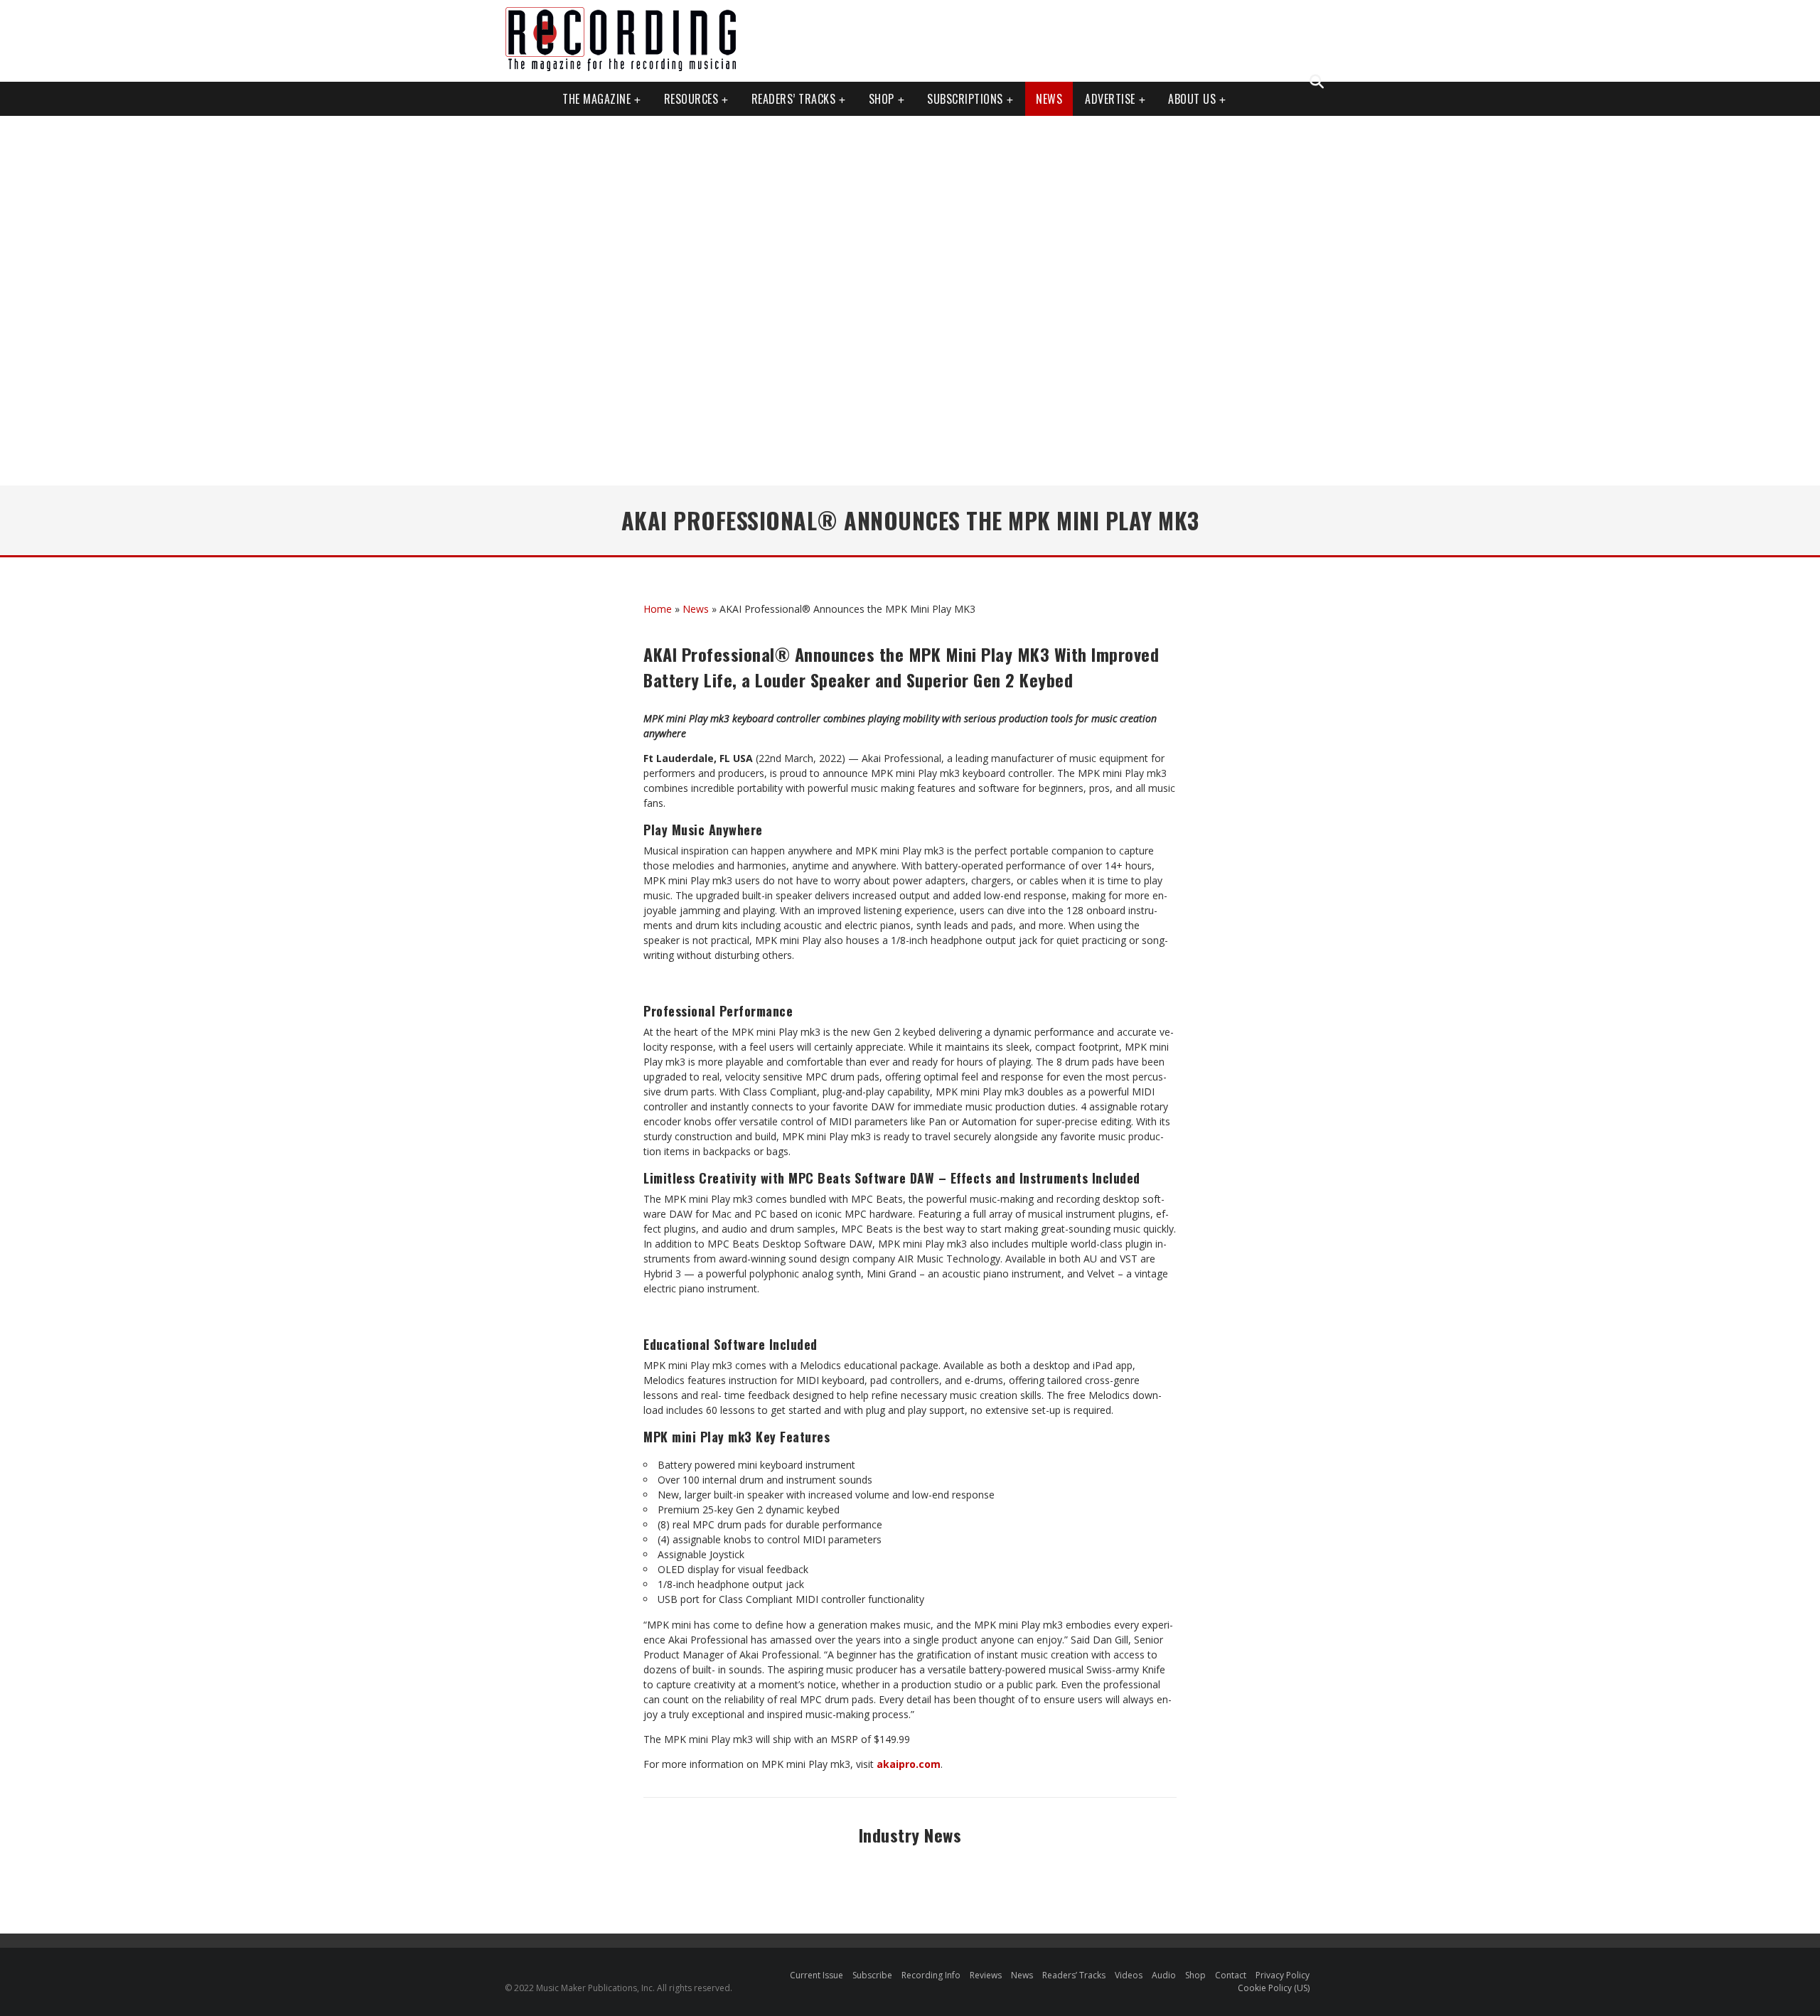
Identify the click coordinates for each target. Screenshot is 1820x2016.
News (1049, 99)
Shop (882, 99)
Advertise (1110, 99)
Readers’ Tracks (1074, 1975)
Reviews (986, 1975)
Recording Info (931, 1975)
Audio (1164, 1975)
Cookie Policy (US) (1274, 1988)
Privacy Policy (1283, 1975)
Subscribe (872, 1975)
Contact (1231, 1975)
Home (658, 609)
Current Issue (817, 1975)
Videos (1129, 1975)
